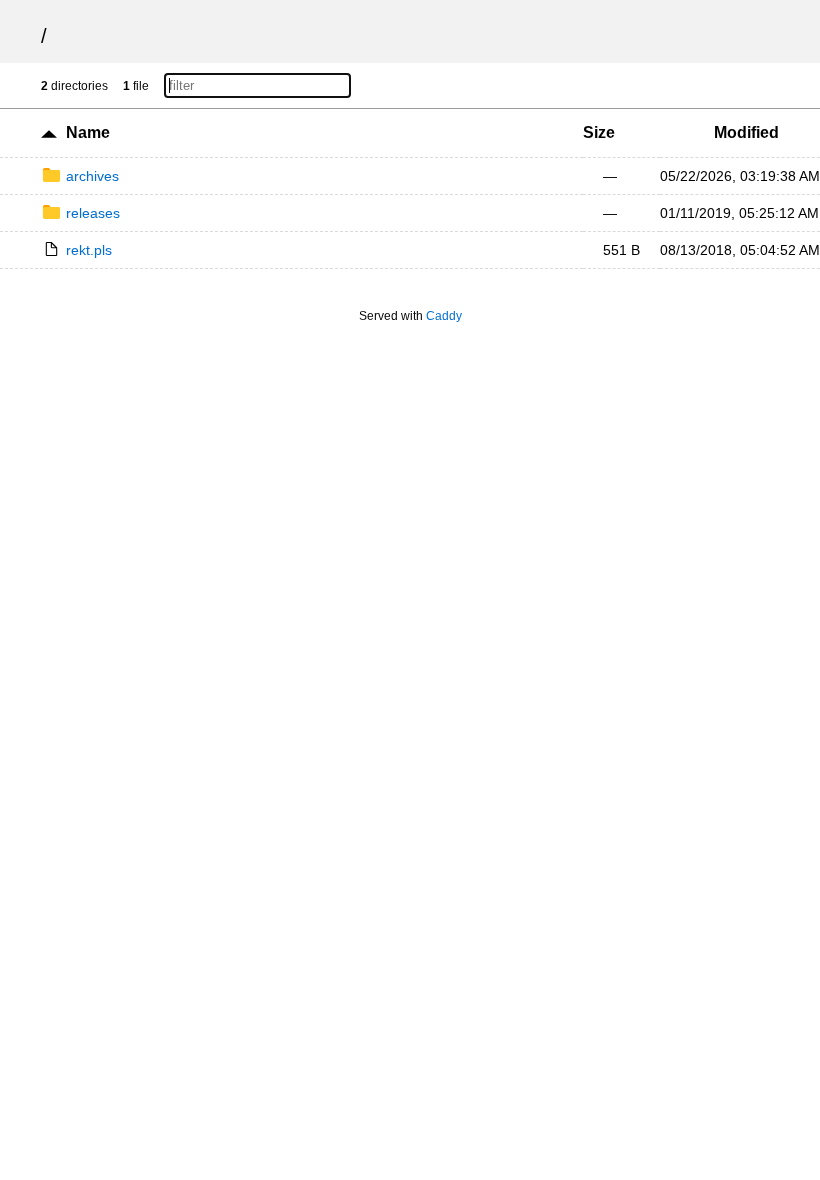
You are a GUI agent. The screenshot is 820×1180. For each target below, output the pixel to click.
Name (88, 132)
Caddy (444, 316)
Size (599, 132)
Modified (746, 132)
